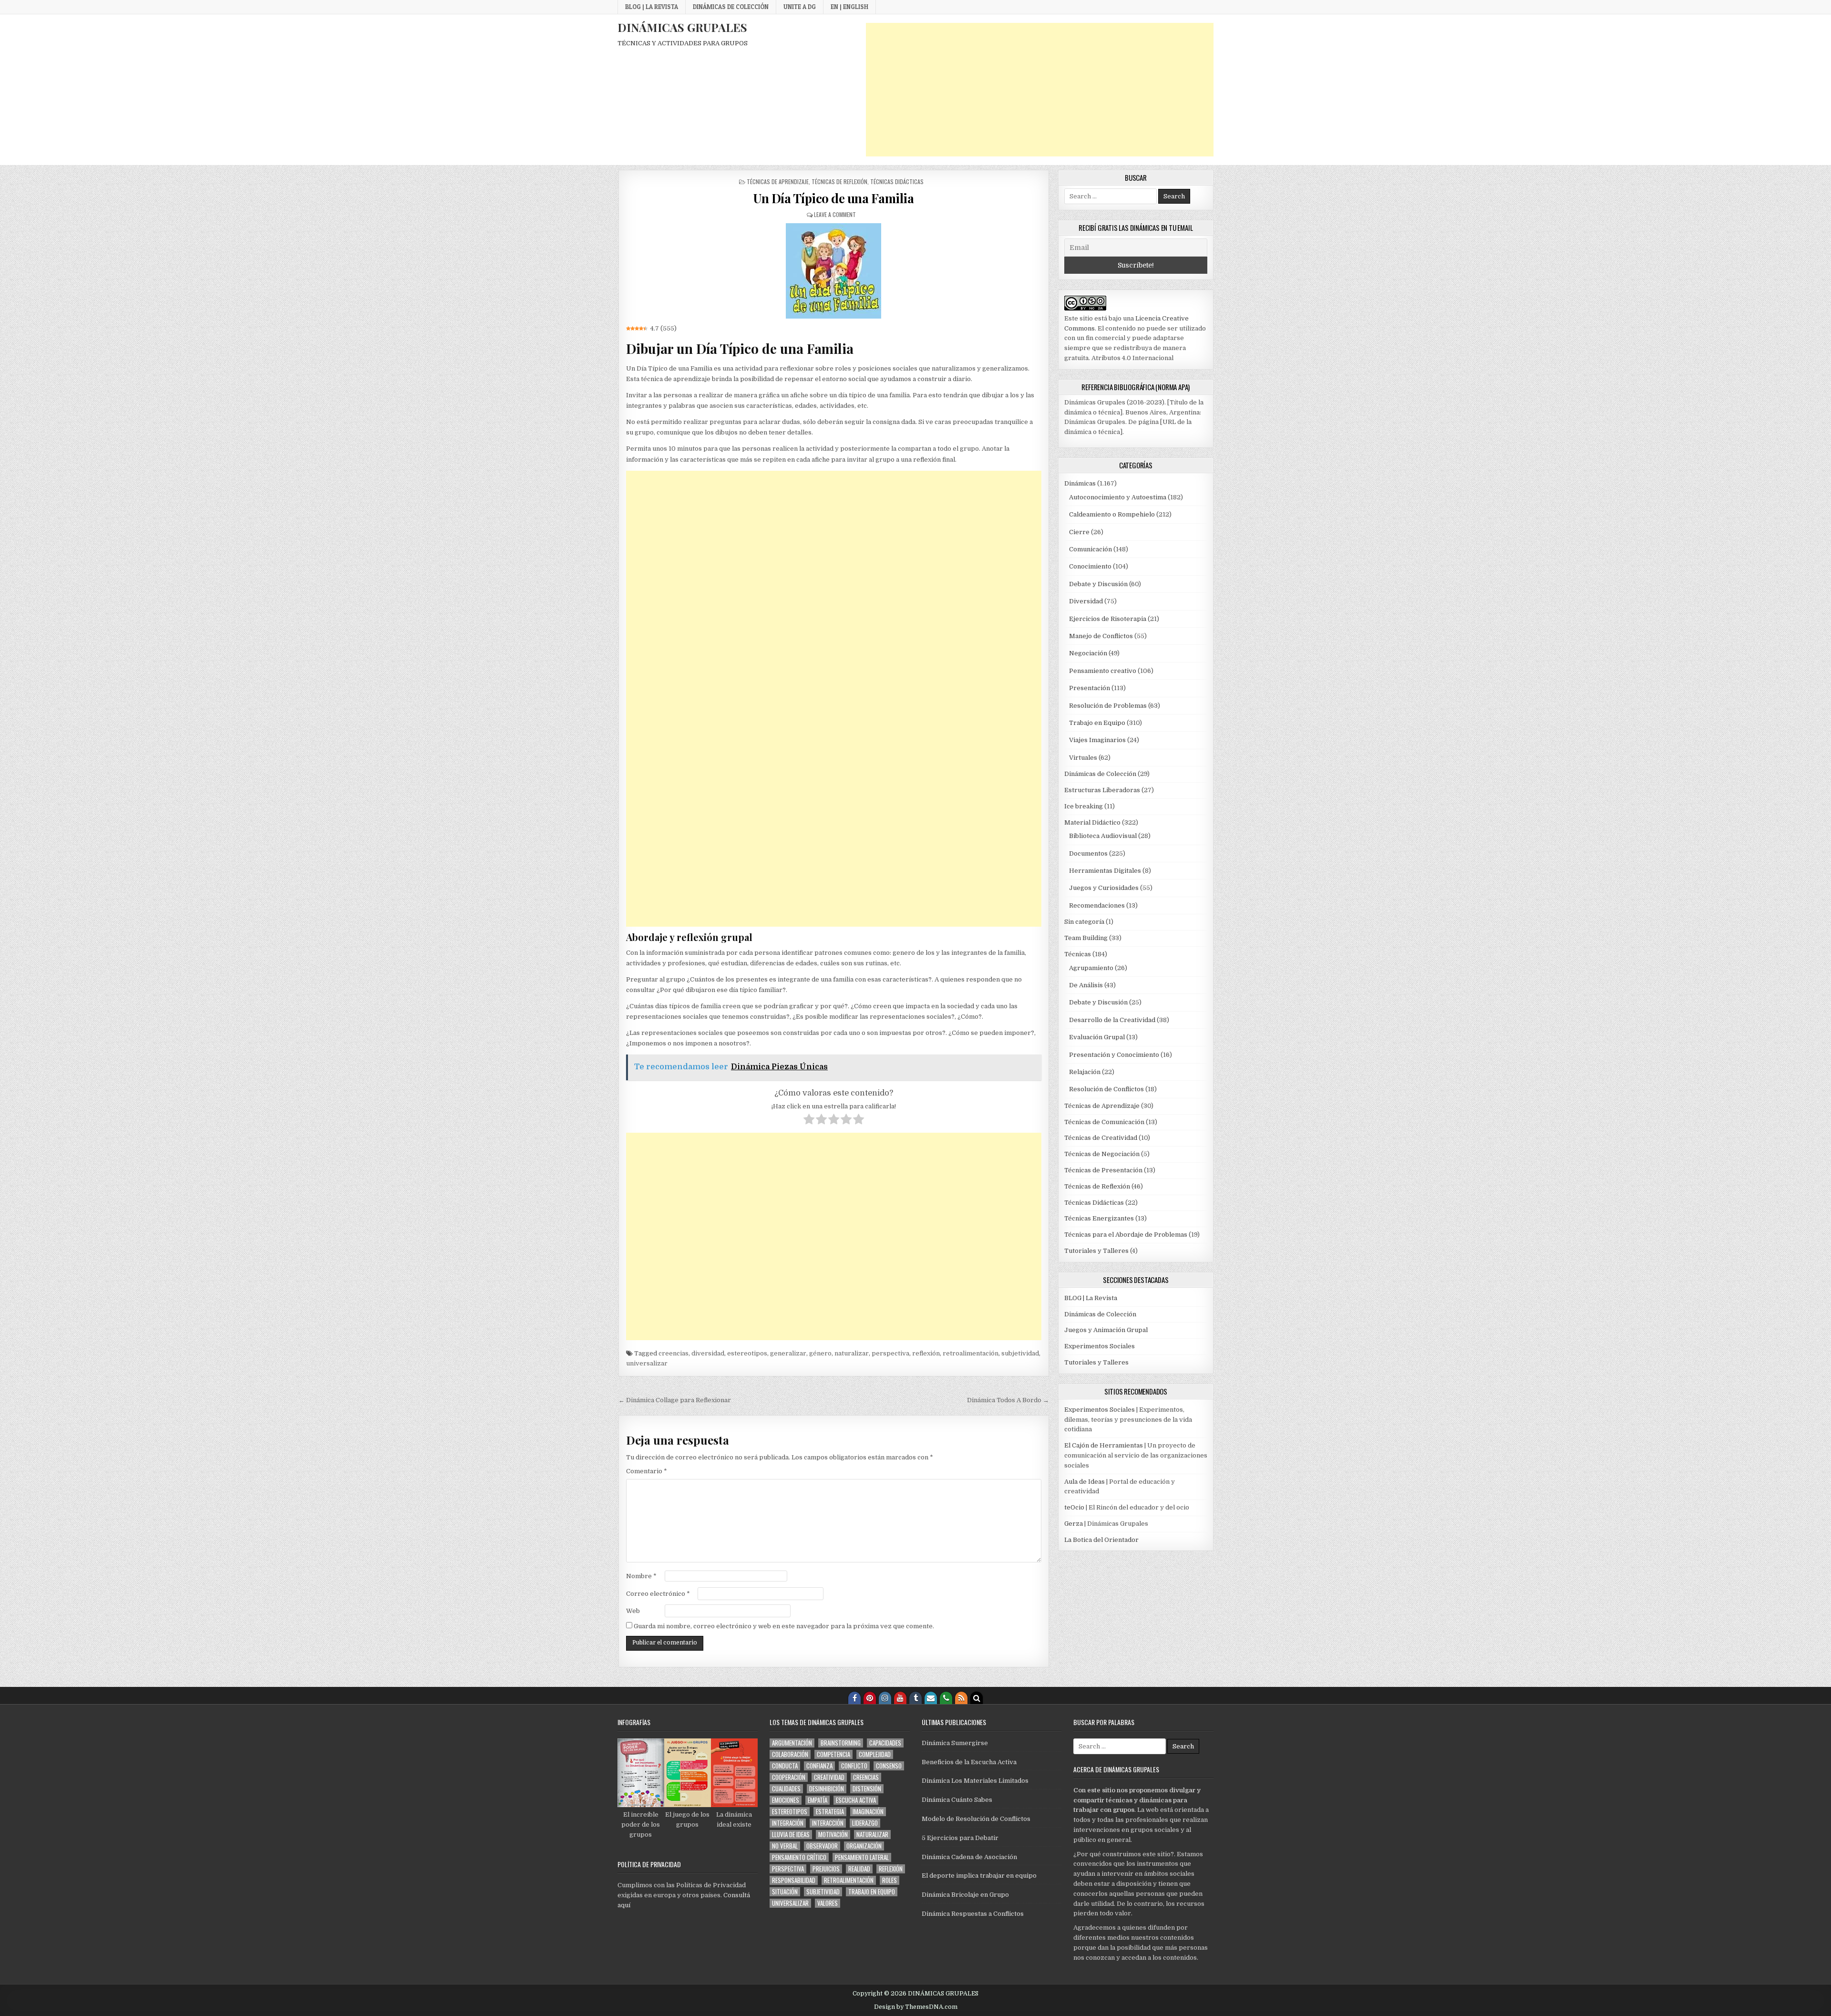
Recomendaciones (1097, 905)
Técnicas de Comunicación (1104, 1122)
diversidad (708, 1353)
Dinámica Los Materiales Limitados (975, 1781)
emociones (786, 1800)
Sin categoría (1084, 922)
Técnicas (1078, 954)
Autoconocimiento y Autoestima (1118, 497)
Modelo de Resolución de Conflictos (976, 1819)
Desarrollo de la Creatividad (1112, 1020)
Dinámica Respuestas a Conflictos (973, 1914)
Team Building (1086, 938)
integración (788, 1823)
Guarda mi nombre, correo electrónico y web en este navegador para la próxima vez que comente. (784, 1626)
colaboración (790, 1754)
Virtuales (1083, 758)
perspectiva (890, 1353)
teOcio (1074, 1507)
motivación (833, 1835)
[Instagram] (885, 1698)
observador (822, 1846)
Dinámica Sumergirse (955, 1743)
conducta (785, 1766)
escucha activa (856, 1800)
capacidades (885, 1743)
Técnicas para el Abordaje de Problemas (1126, 1235)
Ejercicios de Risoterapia (1108, 619)
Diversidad (1086, 601)
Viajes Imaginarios (1097, 740)
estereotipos (747, 1353)
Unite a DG (800, 7)
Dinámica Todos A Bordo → (1008, 1400)
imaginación (868, 1812)
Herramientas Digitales (1105, 871)
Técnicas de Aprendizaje (778, 181)
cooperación (789, 1777)
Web (633, 1611)
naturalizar (852, 1353)
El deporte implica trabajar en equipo (979, 1876)
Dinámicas (1080, 483)
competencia (833, 1754)
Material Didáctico (1092, 822)
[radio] (809, 1121)
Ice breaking (1084, 806)
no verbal (785, 1846)
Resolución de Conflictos (1106, 1089)
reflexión (926, 1353)
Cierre (1079, 532)
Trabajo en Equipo (1097, 723)
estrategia (830, 1812)
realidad (859, 1869)
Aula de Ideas (1085, 1482)
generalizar (788, 1353)
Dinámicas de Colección (731, 7)
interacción (828, 1823)
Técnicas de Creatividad (1101, 1138)
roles (890, 1880)
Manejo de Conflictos (1101, 636)
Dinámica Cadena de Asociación (969, 1857)
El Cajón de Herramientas (1104, 1445)
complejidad (875, 1754)
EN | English (849, 7)
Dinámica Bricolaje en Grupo (965, 1895)
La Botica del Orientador (1101, 1540)
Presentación (1090, 688)
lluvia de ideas (791, 1835)
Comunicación (1090, 549)
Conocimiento (1090, 566)
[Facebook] (854, 1698)
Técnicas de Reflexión (839, 181)
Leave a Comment (835, 214)
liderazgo (865, 1823)
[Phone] (946, 1698)
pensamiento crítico (799, 1857)
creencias (674, 1353)
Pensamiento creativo (1103, 671)
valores (828, 1903)
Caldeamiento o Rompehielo (1112, 514)
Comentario (647, 1471)
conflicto (854, 1766)
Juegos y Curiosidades (1104, 888)
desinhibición (827, 1789)
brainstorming (841, 1743)
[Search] (977, 1698)
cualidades (786, 1789)
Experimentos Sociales (1100, 1346)
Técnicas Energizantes (1099, 1218)
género (820, 1353)
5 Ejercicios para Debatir (960, 1838)
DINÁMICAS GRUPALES (682, 27)
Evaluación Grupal (1097, 1037)
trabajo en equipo (872, 1892)
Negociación (1088, 653)
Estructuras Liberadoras (1102, 790)
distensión (867, 1789)
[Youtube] (900, 1698)
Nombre (641, 1576)
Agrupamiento (1091, 968)
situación (785, 1892)
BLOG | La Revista (652, 7)
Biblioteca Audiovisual (1103, 836)
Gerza (1074, 1524)
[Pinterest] (870, 1698)
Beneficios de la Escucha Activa (969, 1762)
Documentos (1088, 853)
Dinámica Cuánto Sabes (957, 1800)
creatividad (829, 1777)
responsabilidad (794, 1880)
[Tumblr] (915, 1698)
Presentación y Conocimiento (1114, 1055)
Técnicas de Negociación (1102, 1154)
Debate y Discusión (1098, 584)
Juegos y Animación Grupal (1106, 1330)
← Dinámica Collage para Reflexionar (675, 1400)
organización (864, 1846)
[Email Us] (931, 1698)
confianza (819, 1766)
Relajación (1085, 1072)
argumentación (792, 1743)
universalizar (647, 1363)
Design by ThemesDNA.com (916, 2007)
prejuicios (826, 1869)
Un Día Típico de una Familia (833, 198)
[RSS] (961, 1698)
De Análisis (1086, 985)
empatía (818, 1800)
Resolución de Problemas (1108, 706)
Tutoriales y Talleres (1096, 1251)
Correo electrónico (658, 1594)
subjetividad (1020, 1353)
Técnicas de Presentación (1103, 1170)
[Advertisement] (1040, 90)
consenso (889, 1766)
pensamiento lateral (862, 1857)
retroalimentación (971, 1353)
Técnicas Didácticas (897, 181)
